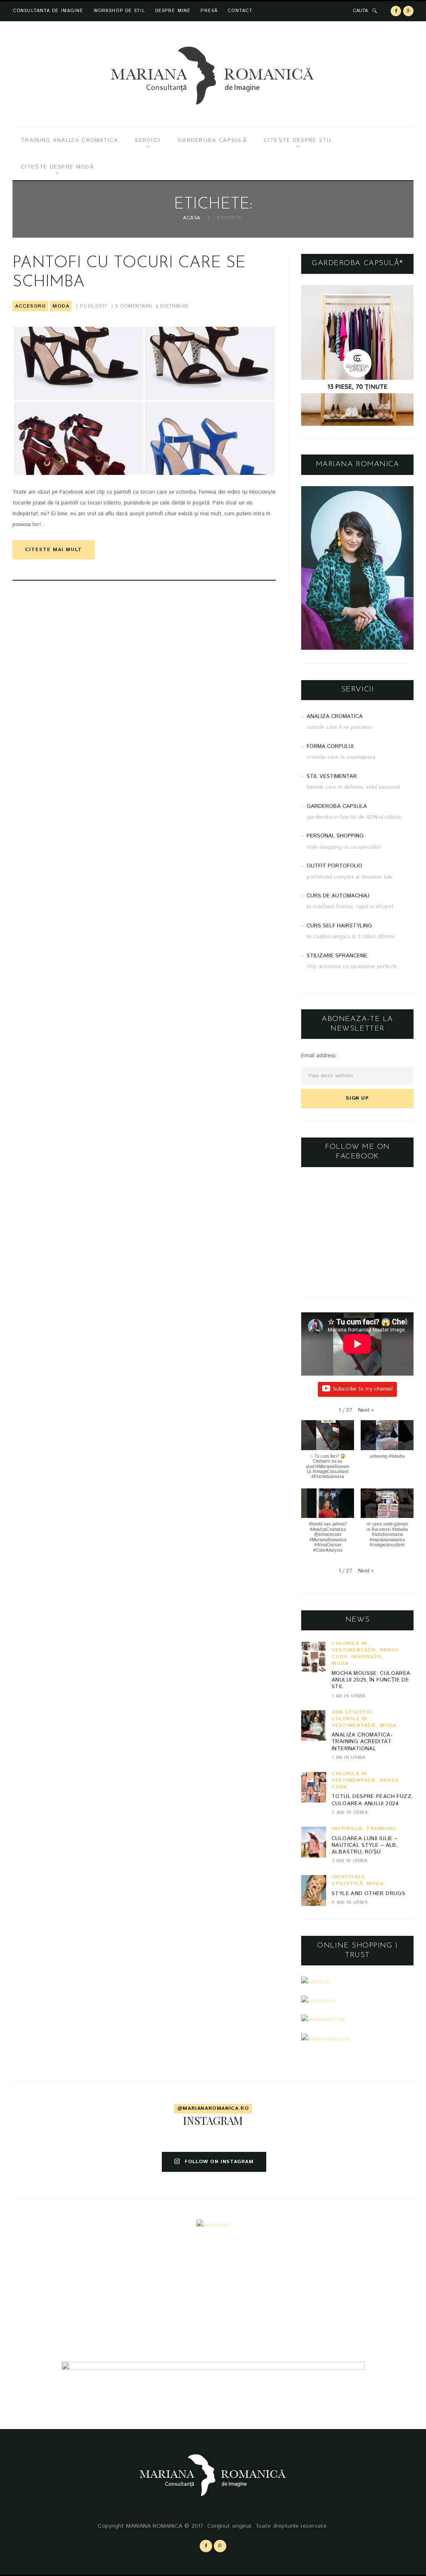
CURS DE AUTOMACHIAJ (338, 896)
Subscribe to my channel (363, 1389)
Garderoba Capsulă (212, 140)
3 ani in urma (349, 1861)
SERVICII (148, 140)
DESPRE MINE (173, 11)
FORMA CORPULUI (330, 746)
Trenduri (381, 1829)
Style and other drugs (368, 1894)
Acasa (192, 218)
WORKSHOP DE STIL (119, 11)
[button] (366, 1411)
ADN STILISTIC (352, 1712)
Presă (209, 11)
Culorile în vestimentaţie (354, 1647)
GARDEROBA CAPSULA (337, 806)
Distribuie (174, 306)
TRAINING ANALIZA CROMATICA (69, 140)
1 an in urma (349, 1696)
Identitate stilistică (348, 1880)
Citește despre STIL (298, 140)
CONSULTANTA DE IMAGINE (48, 11)
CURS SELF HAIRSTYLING (339, 926)
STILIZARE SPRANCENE (337, 956)
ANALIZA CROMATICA (335, 717)
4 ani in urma (350, 1902)
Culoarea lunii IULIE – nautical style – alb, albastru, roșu (365, 1846)
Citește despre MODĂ (57, 167)
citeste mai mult (53, 550)
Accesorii (30, 306)
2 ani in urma (350, 1812)
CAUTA (360, 11)
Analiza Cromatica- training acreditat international (362, 1742)
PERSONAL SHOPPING (335, 836)
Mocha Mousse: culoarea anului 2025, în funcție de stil (371, 1680)
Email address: (319, 1056)
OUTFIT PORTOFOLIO (334, 866)
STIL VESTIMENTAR (332, 776)
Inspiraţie (367, 1657)
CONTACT (240, 11)
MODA (61, 306)
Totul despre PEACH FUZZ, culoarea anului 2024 (372, 1800)
